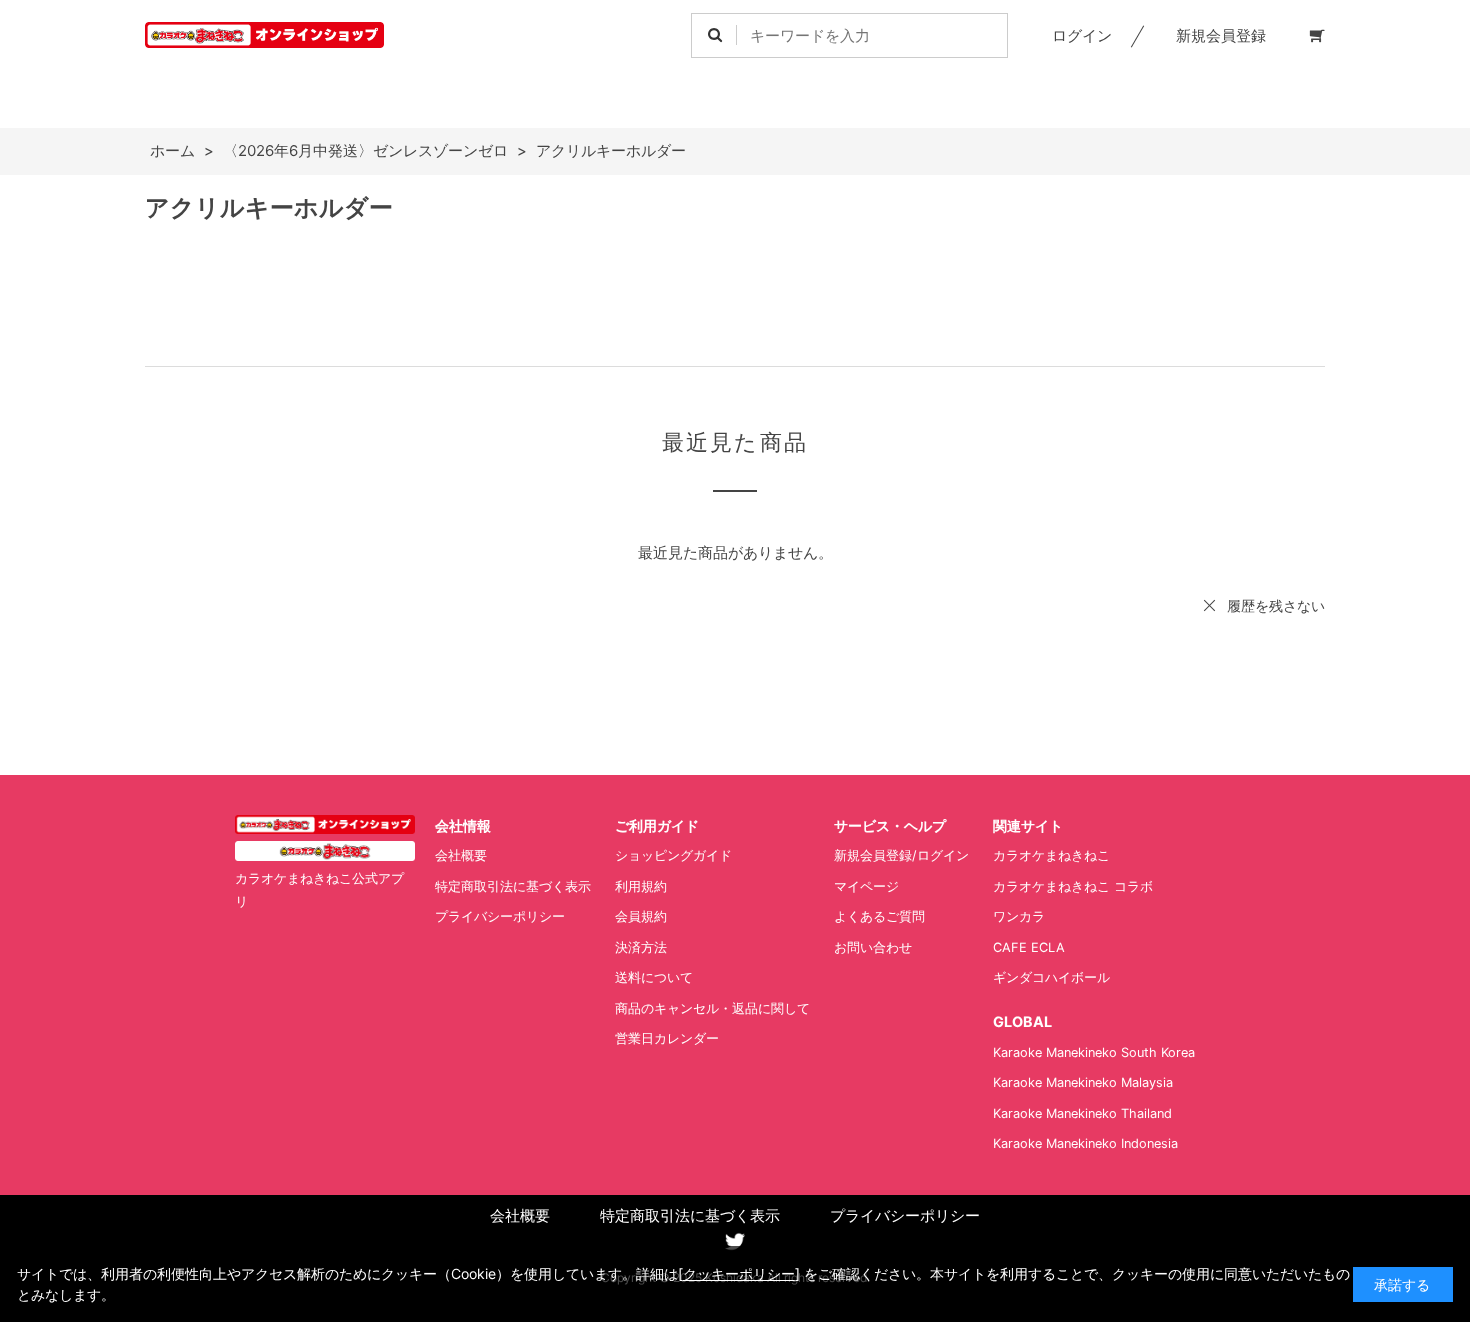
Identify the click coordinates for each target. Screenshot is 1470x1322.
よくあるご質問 (879, 916)
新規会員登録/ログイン (901, 855)
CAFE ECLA (1029, 947)
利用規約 (641, 886)
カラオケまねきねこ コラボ (1073, 886)
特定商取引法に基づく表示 (513, 886)
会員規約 (641, 916)
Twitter (735, 1242)
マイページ (866, 886)
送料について (654, 977)
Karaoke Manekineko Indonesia (1085, 1143)
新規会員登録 (1221, 35)
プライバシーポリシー (500, 916)
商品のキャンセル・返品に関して (712, 1008)
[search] (714, 35)
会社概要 (461, 855)
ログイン (1082, 35)
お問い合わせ (873, 947)
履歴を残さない (1276, 605)
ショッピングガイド (673, 855)
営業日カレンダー (667, 1038)
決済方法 (641, 947)
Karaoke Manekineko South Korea (1094, 1052)
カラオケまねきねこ (1051, 855)
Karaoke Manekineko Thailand (1082, 1113)
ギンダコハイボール (1051, 977)
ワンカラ (1019, 916)
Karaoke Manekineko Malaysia (1083, 1082)
